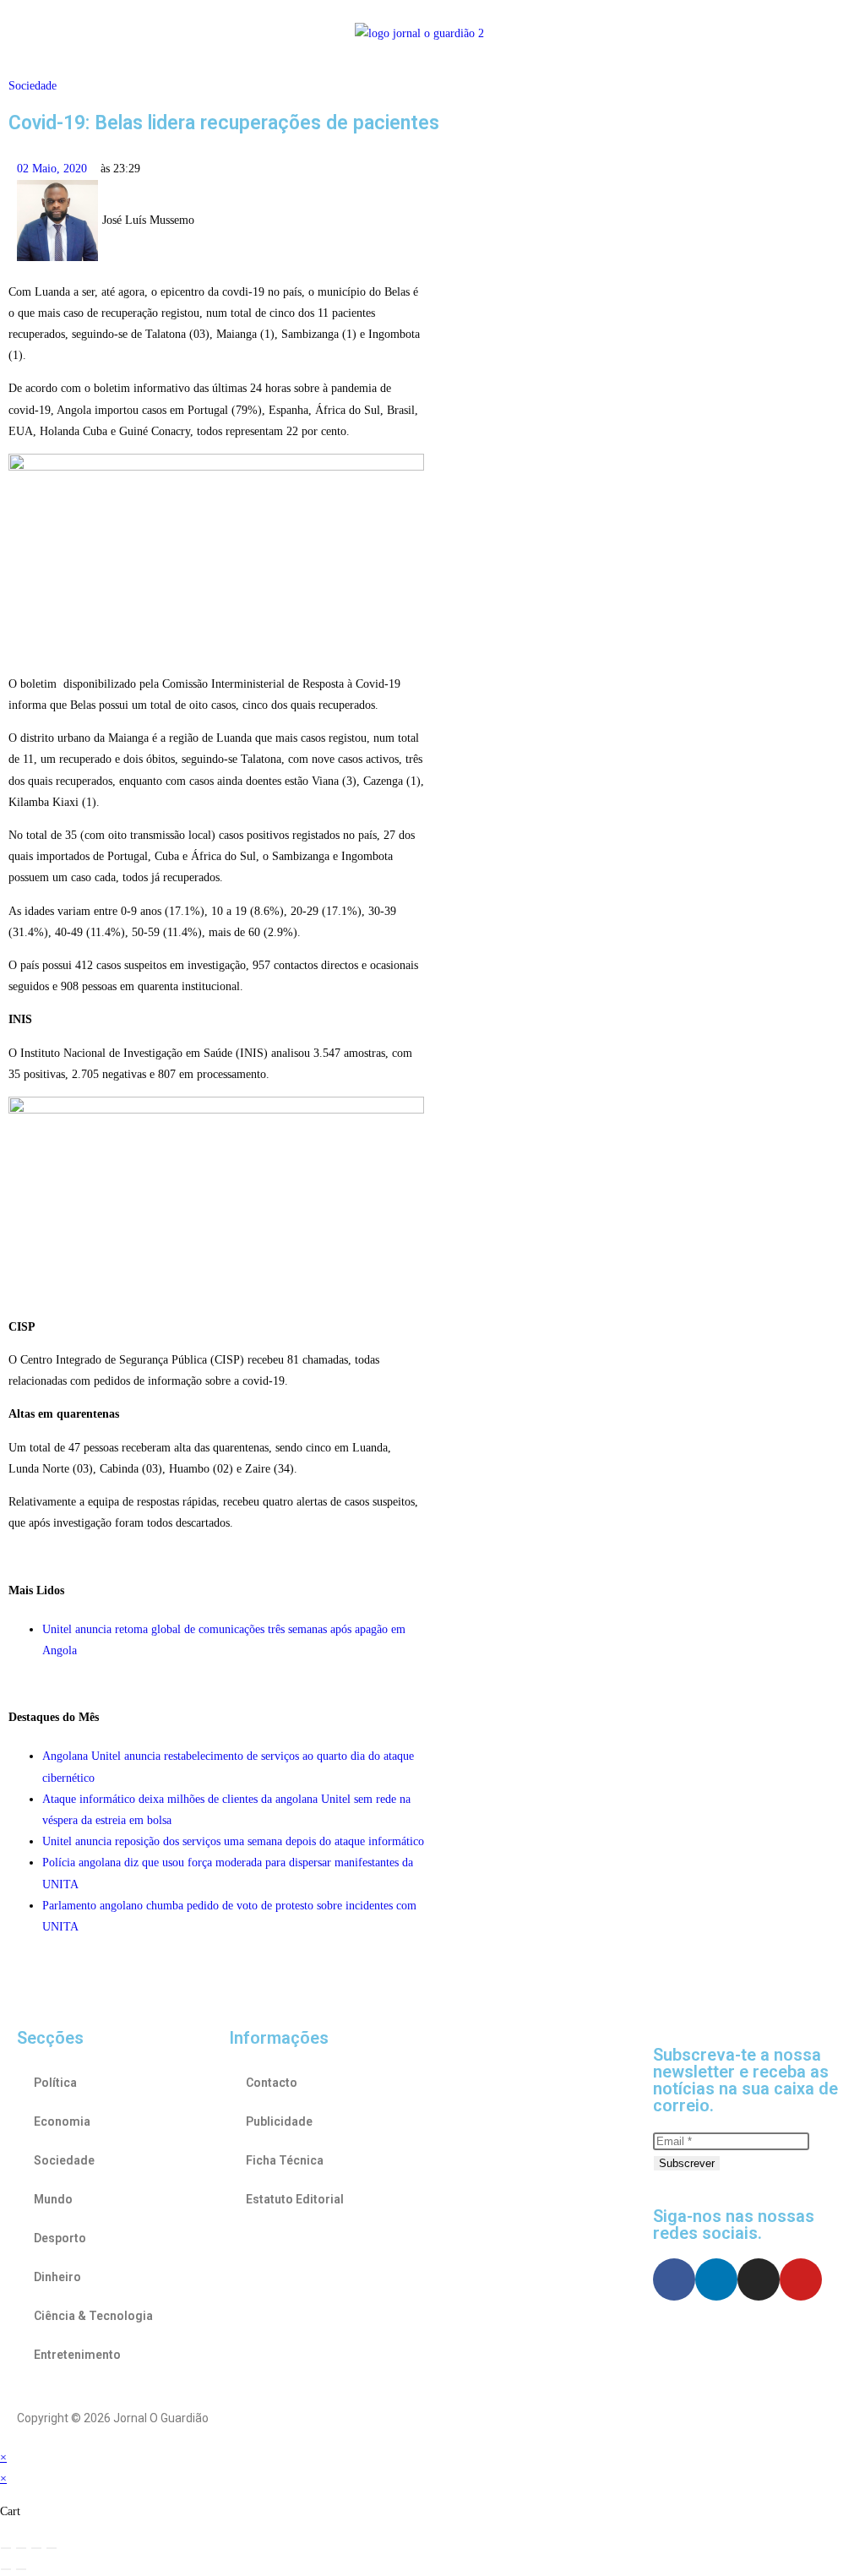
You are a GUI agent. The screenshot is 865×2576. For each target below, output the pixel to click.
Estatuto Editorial (295, 2199)
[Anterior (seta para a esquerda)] (6, 2569)
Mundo (53, 2199)
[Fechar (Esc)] (52, 2548)
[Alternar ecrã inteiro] (21, 2548)
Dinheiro (57, 2277)
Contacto (272, 2083)
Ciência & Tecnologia (93, 2316)
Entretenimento (77, 2355)
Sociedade (33, 86)
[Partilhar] (36, 2548)
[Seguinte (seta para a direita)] (21, 2569)
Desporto (60, 2238)
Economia (62, 2121)
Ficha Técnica (285, 2160)
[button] (87, 33)
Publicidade (279, 2121)
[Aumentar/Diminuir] (6, 2548)
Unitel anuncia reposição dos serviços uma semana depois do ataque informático (233, 1841)
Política (55, 2083)
